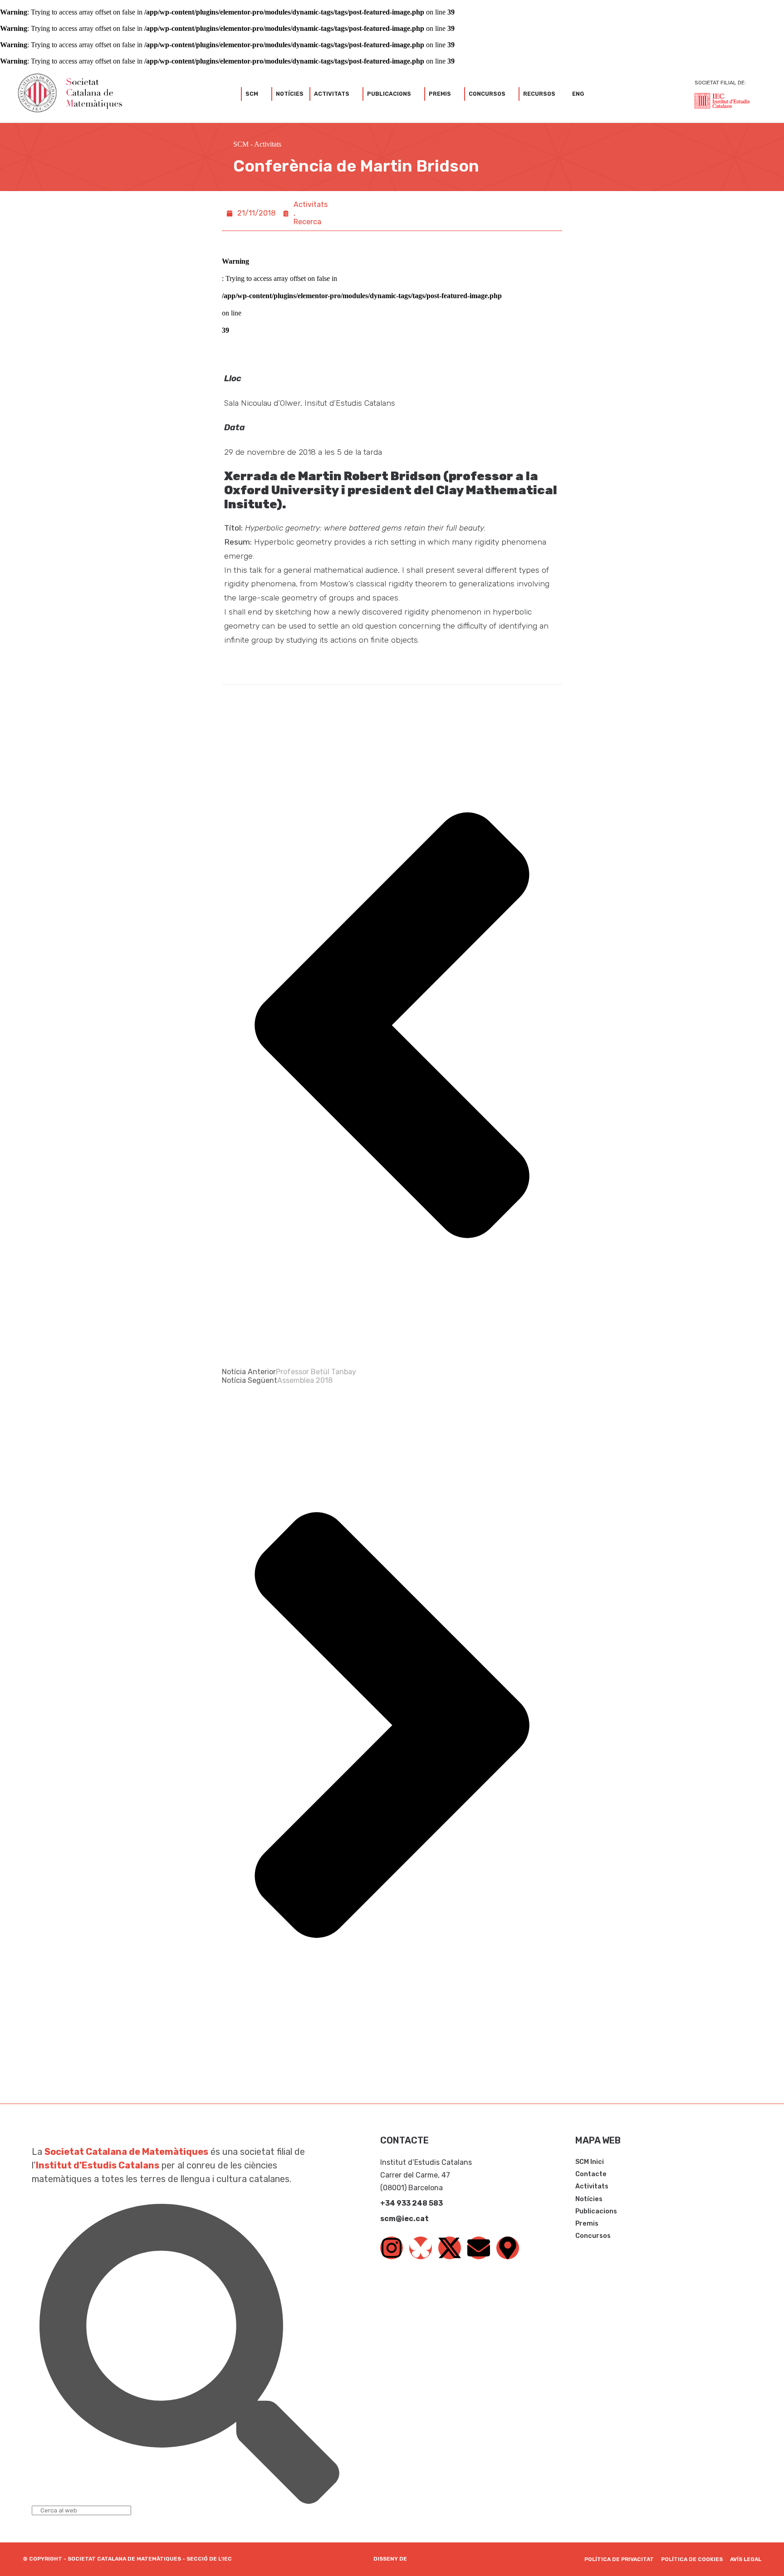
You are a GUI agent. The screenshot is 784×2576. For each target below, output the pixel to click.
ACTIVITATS (332, 94)
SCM (252, 94)
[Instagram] (392, 2248)
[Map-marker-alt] (508, 2248)
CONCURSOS (487, 94)
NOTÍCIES (290, 94)
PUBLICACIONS (389, 94)
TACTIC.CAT (426, 2559)
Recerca (307, 222)
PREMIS (440, 94)
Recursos (539, 94)
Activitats (268, 144)
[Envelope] (479, 2248)
